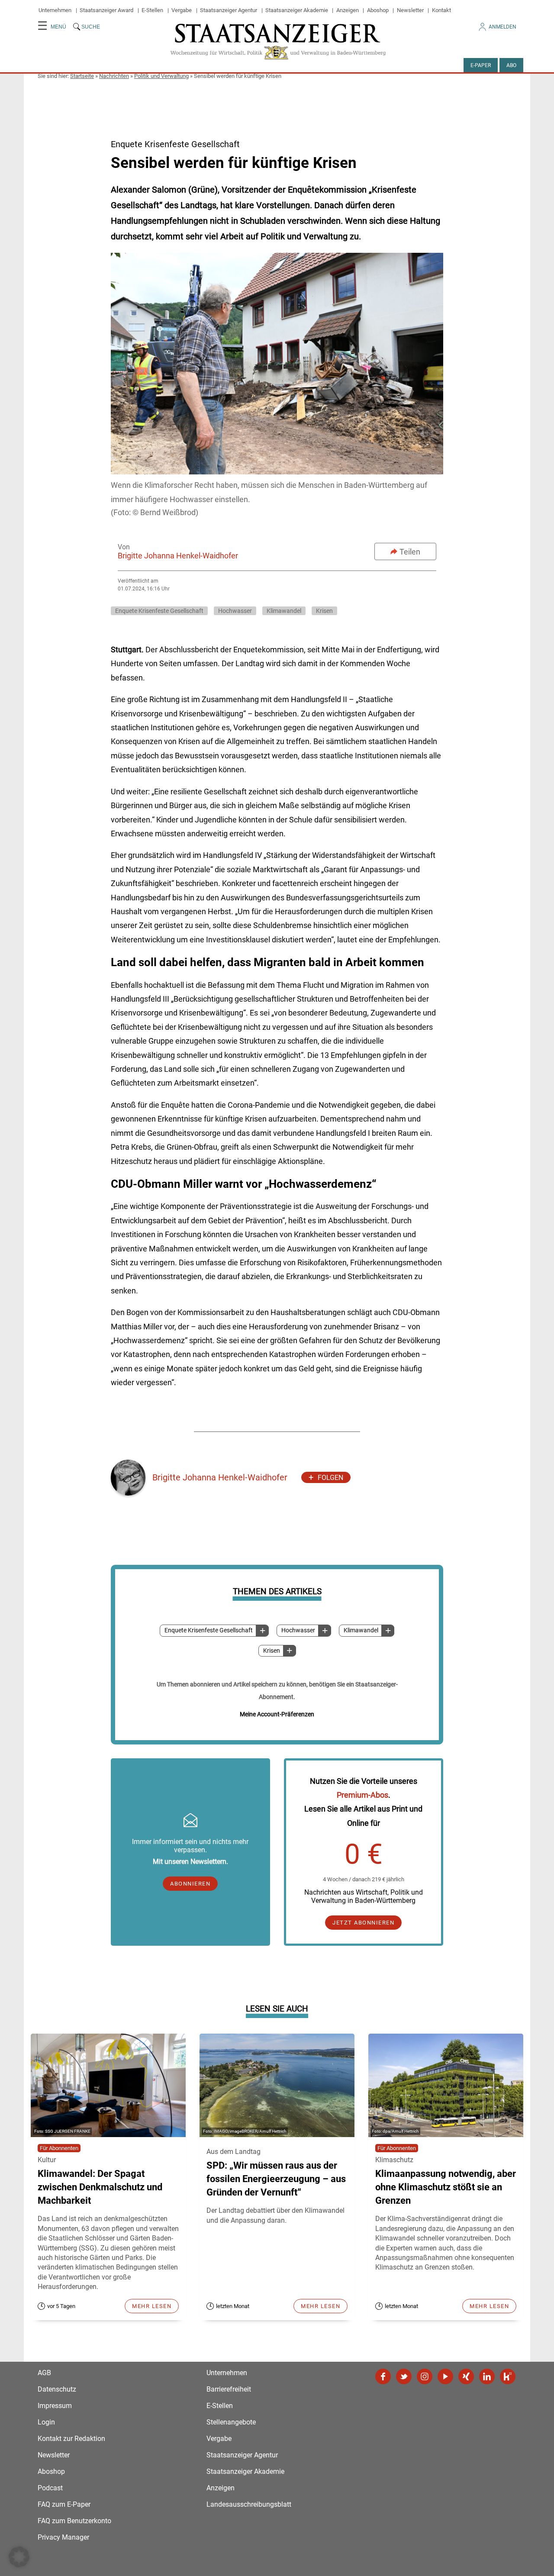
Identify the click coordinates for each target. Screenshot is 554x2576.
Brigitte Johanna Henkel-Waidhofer (178, 556)
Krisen (272, 1651)
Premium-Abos (362, 1795)
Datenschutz (57, 2389)
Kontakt (441, 10)
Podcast (50, 2488)
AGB (44, 2373)
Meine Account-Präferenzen (277, 1714)
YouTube (445, 2376)
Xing (466, 2376)
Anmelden (502, 27)
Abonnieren (190, 1884)
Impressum (55, 2406)
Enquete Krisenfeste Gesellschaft (209, 1630)
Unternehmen (55, 10)
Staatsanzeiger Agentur (229, 10)
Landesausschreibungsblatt (249, 2504)
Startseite (82, 76)
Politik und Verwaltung (161, 76)
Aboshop (378, 10)
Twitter (404, 2376)
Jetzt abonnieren (363, 1923)
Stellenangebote (231, 2422)
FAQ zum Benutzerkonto (74, 2521)
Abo (511, 65)
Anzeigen (348, 10)
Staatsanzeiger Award (106, 10)
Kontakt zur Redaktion (71, 2439)
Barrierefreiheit (229, 2389)
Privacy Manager (63, 2537)
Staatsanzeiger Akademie (297, 10)
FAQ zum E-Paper (64, 2504)
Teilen (410, 552)
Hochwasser (298, 1630)
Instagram (425, 2376)
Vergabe (182, 10)
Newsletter (410, 10)
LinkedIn (487, 2376)
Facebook (383, 2376)
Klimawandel (361, 1630)
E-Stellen (152, 10)
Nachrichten (114, 76)
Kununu (508, 2376)
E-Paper (481, 65)
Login (46, 2422)
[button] (19, 2557)
